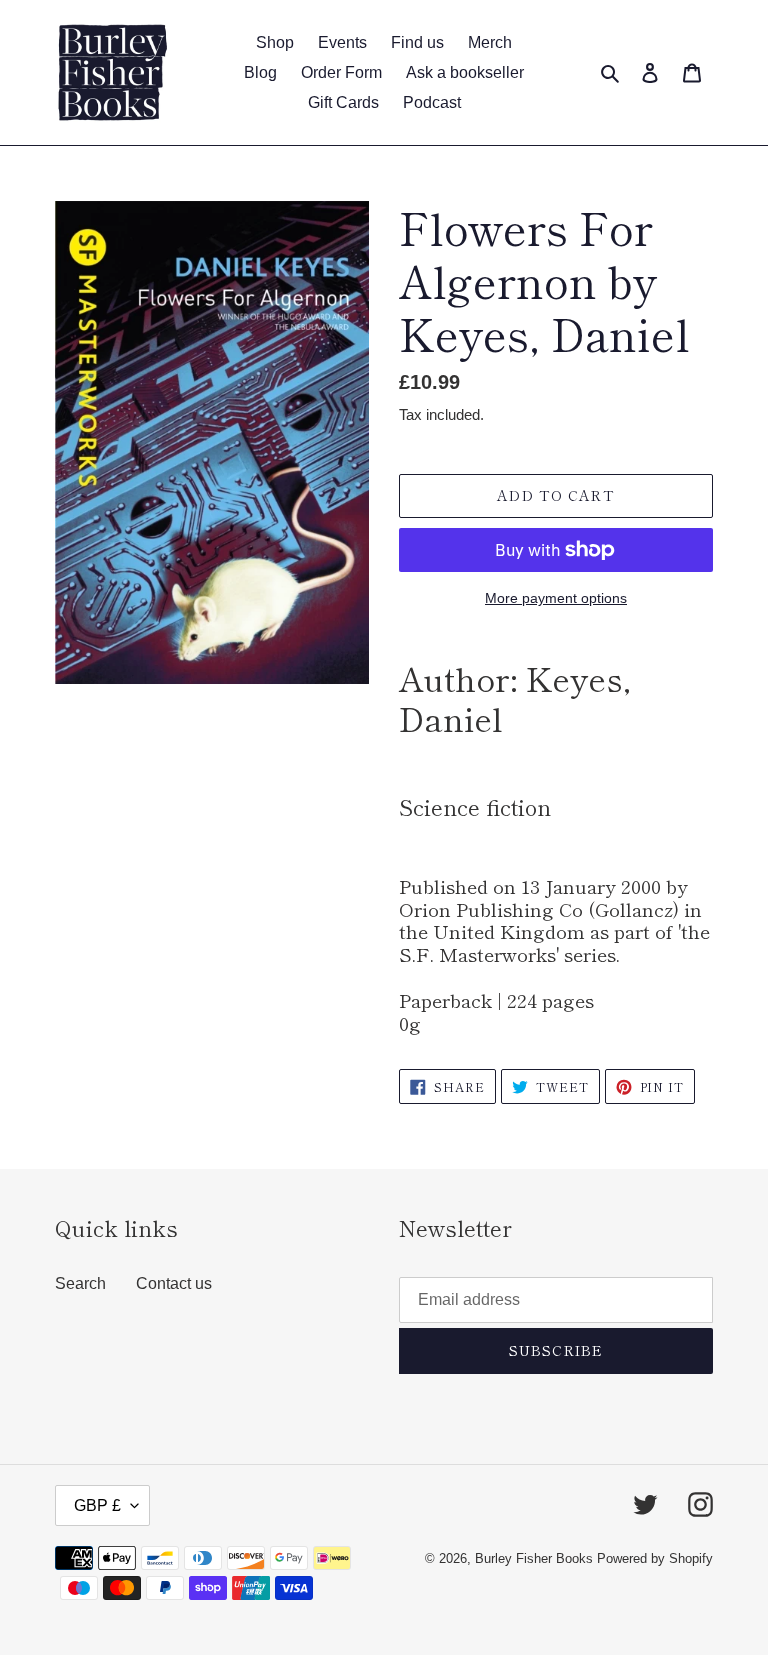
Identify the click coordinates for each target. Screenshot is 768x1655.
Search (80, 1283)
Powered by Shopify (655, 1558)
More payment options (556, 598)
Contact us (174, 1283)
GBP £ (97, 1505)
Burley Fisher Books (536, 1558)
